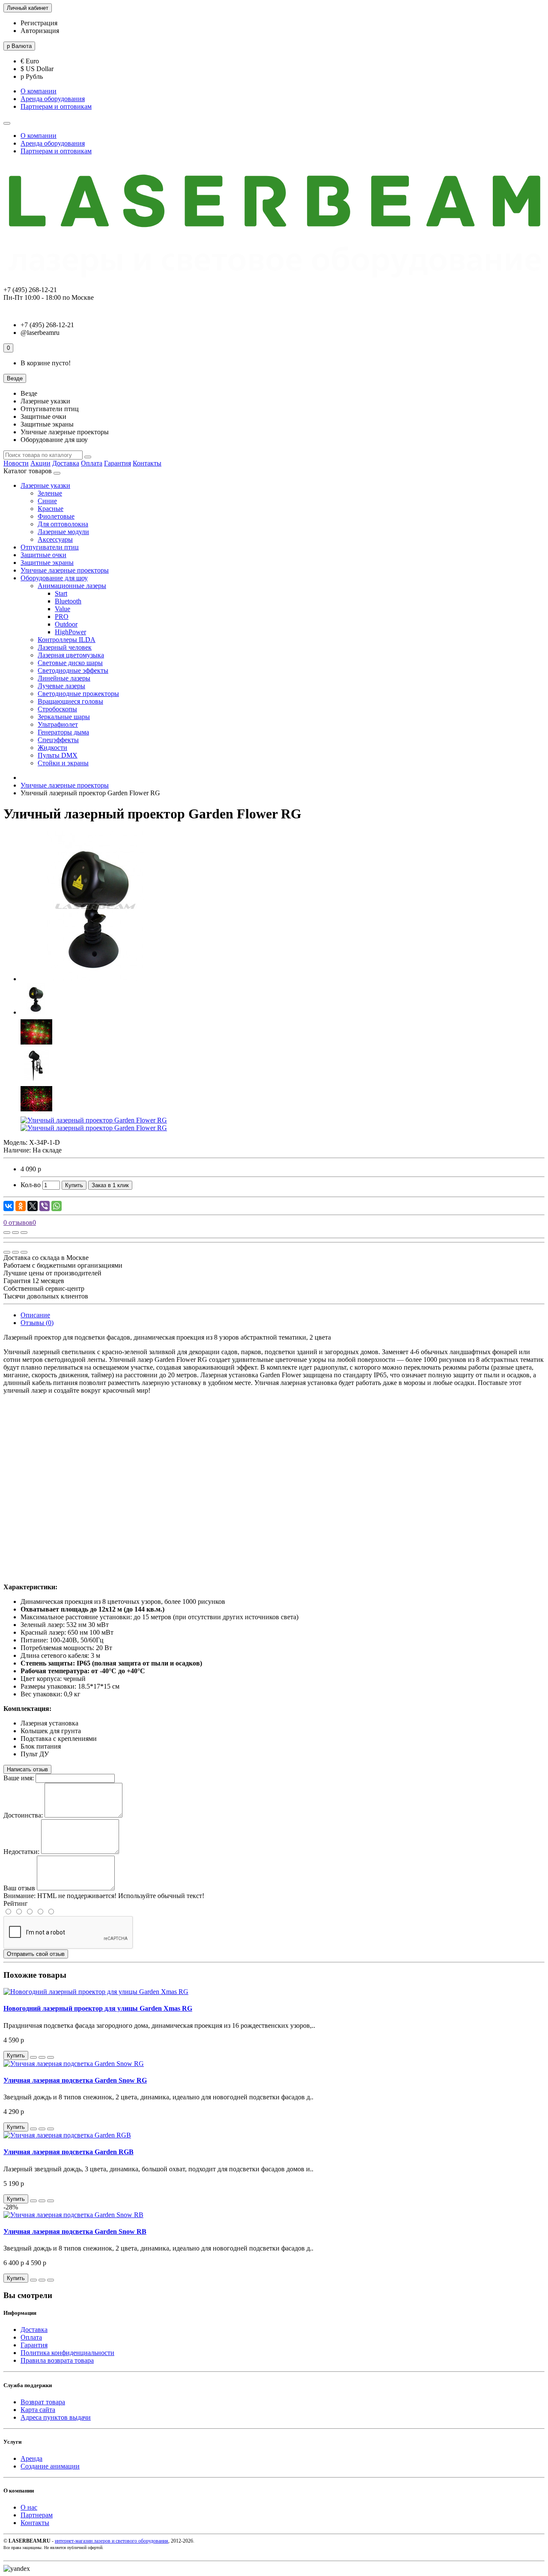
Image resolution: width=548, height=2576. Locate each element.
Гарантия (118, 463)
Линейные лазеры (64, 678)
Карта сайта (38, 2410)
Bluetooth (68, 601)
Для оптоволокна (63, 524)
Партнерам (37, 2515)
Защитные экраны (47, 563)
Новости (16, 463)
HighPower (70, 632)
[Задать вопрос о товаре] (7, 1233)
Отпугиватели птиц (50, 547)
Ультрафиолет (58, 724)
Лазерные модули (63, 532)
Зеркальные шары (64, 717)
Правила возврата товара (57, 2360)
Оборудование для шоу (54, 578)
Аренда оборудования (53, 99)
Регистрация (39, 23)
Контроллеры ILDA (67, 640)
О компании (39, 91)
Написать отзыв (27, 1769)
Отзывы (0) (37, 1323)
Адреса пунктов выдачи (56, 2417)
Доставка (66, 463)
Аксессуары (55, 539)
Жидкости (52, 748)
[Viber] (45, 1206)
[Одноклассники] (21, 1206)
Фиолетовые (56, 516)
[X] (33, 1206)
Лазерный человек (65, 647)
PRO (62, 616)
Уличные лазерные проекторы (65, 570)
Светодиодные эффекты (73, 670)
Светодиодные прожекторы (78, 694)
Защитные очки (43, 555)
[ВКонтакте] (9, 1206)
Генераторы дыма (63, 732)
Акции (40, 463)
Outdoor (66, 624)
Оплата (92, 463)
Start (61, 593)
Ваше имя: (19, 1778)
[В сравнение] (24, 1233)
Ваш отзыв (19, 1888)
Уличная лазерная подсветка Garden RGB (68, 2152)
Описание (35, 1315)
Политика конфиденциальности (67, 2353)
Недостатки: (21, 1852)
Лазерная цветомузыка (71, 655)
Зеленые (50, 493)
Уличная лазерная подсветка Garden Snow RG (75, 2080)
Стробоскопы (57, 709)
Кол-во (31, 1185)
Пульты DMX (58, 755)
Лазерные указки (45, 485)
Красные (51, 509)
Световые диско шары (70, 663)
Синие (47, 501)
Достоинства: (23, 1815)
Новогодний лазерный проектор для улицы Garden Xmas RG (98, 2008)
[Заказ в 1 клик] (33, 2057)
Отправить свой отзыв (36, 1954)
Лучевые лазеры (61, 686)
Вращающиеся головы (70, 701)
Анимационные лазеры (72, 586)
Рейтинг (16, 1903)
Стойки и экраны (63, 763)
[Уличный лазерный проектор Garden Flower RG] (95, 979)
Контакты (147, 463)
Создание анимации (50, 2466)
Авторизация (40, 31)
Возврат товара (43, 2402)
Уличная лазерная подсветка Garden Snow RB (75, 2231)
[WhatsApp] (57, 1206)
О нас (29, 2507)
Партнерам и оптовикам (56, 106)
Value (63, 609)
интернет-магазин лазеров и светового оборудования (112, 2541)
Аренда (31, 2458)
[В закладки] (15, 1233)
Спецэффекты (58, 740)
